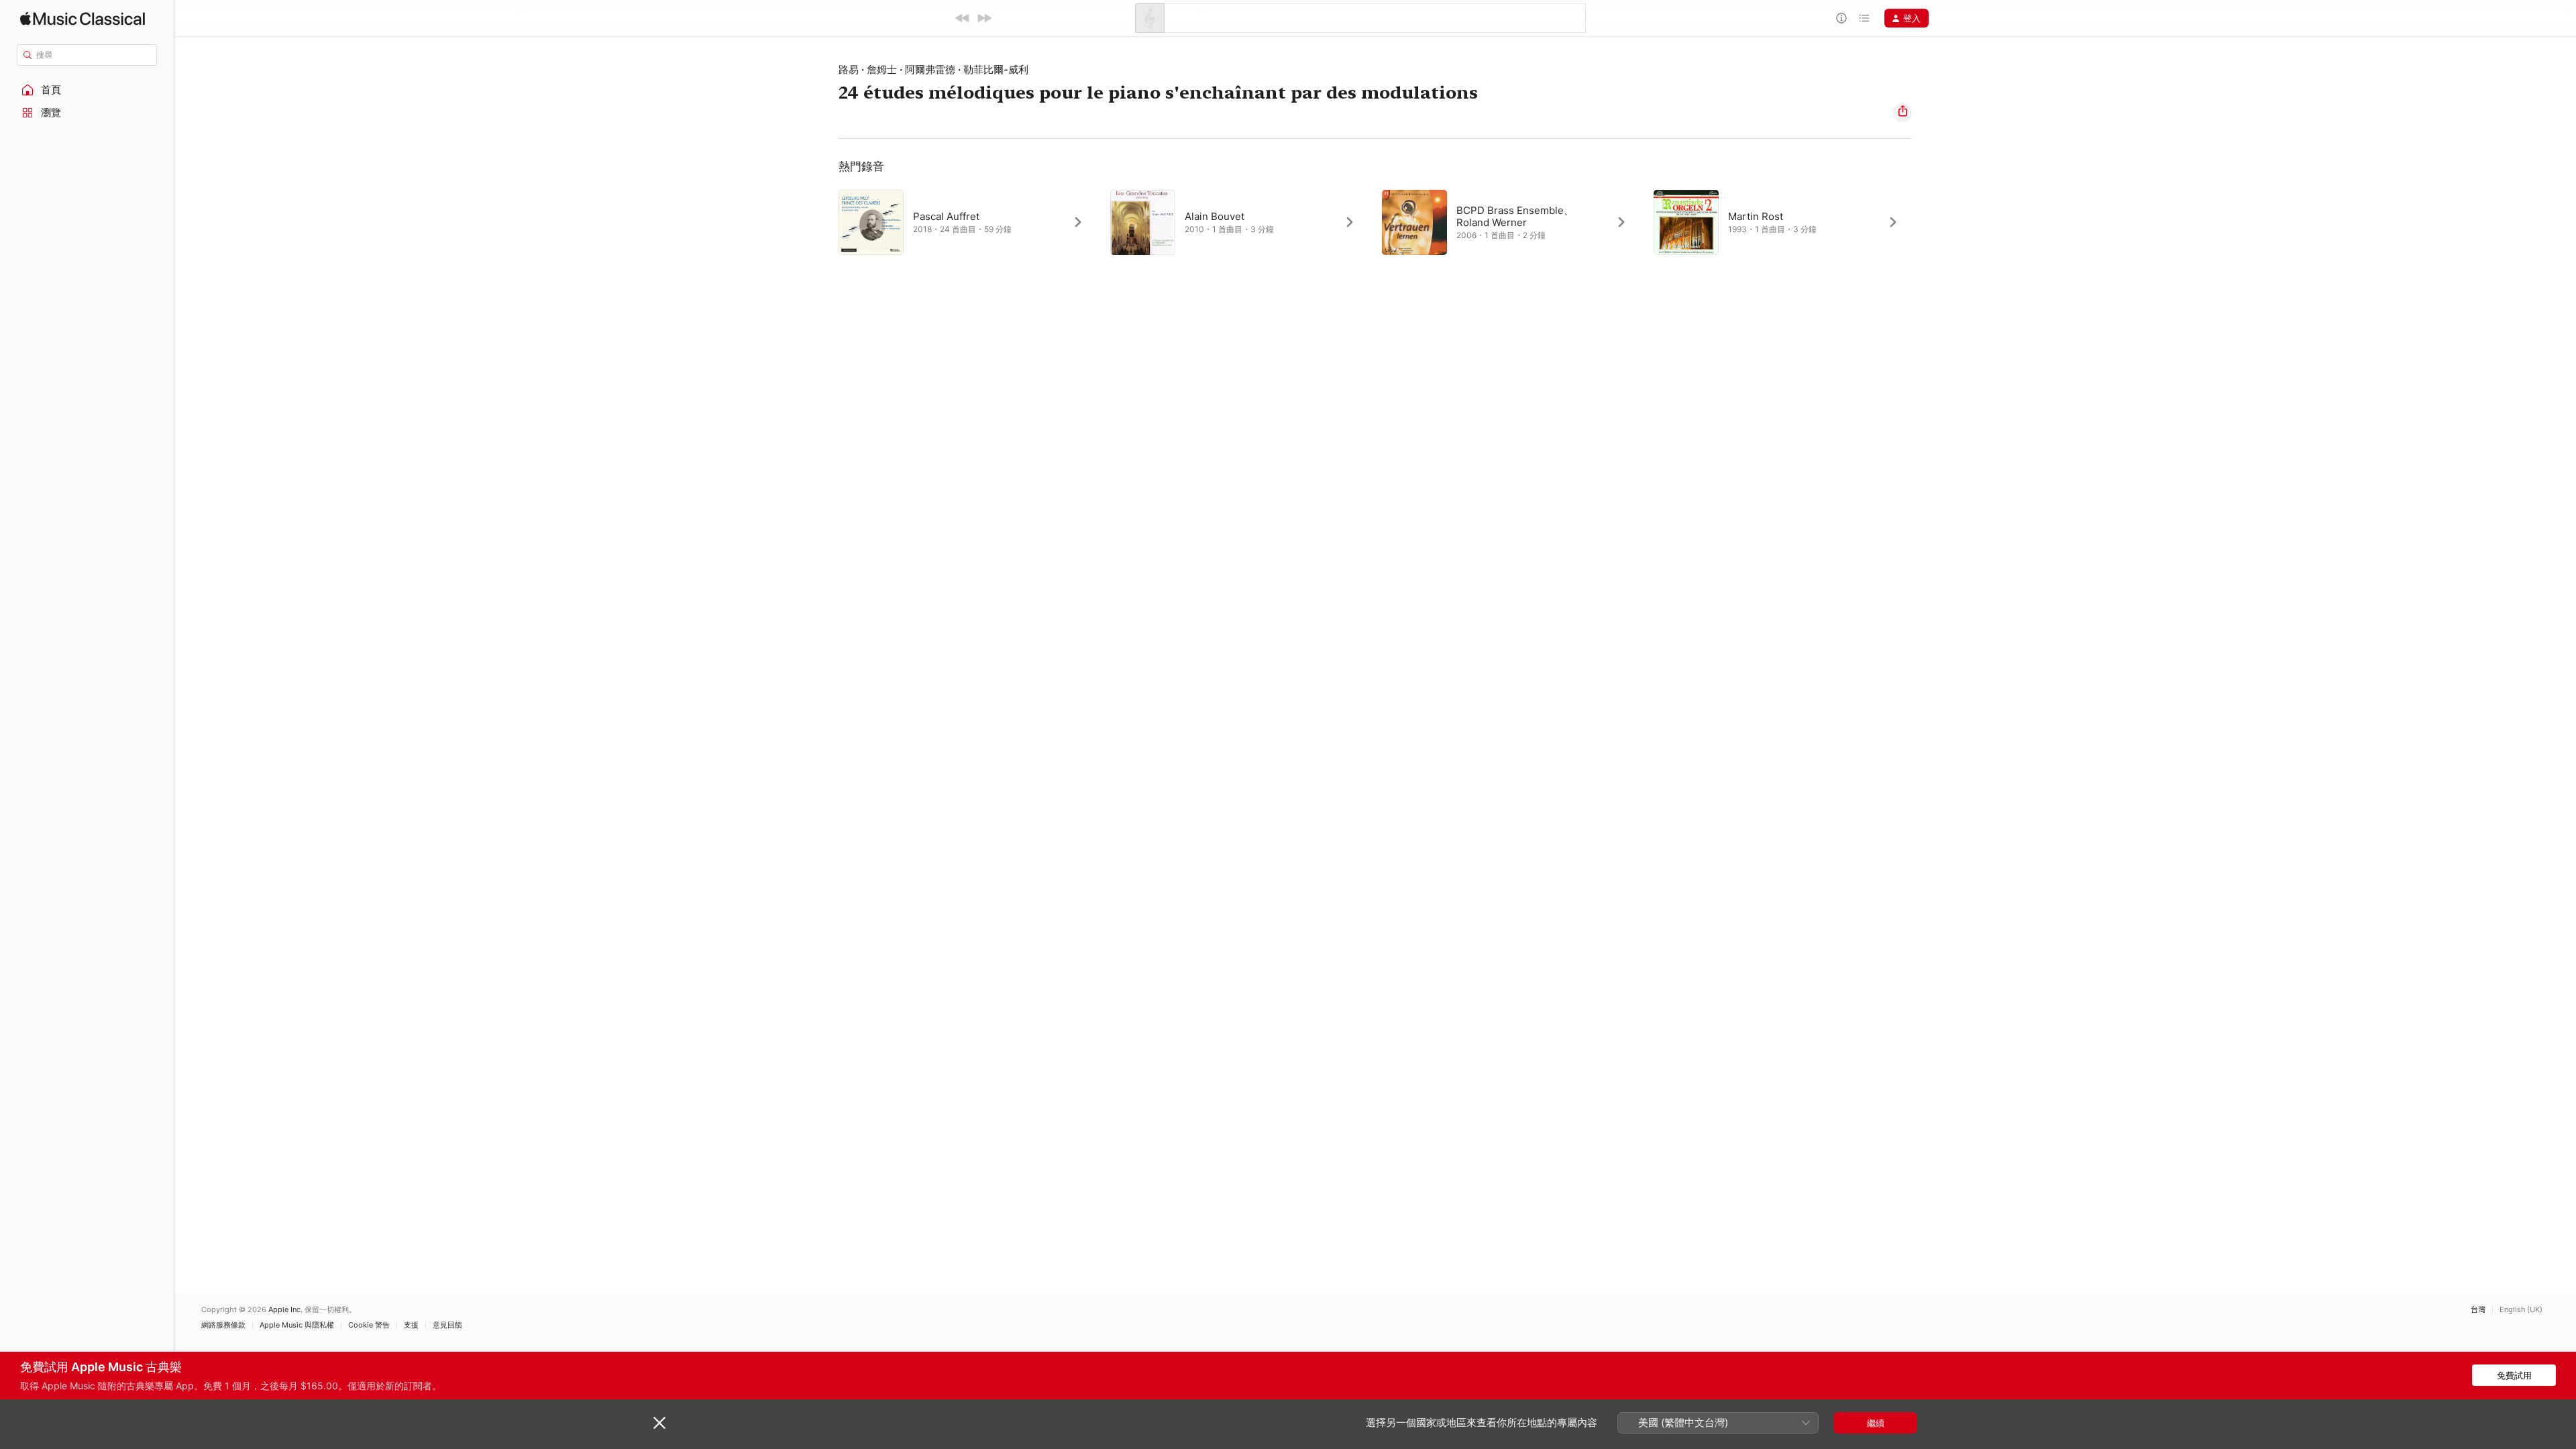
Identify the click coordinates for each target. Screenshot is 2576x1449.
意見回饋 (447, 1325)
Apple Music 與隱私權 (297, 1325)
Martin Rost (1756, 216)
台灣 (2478, 1310)
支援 (411, 1325)
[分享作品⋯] (1902, 113)
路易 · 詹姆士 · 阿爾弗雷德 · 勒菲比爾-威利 (933, 69)
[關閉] (659, 1423)
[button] (87, 90)
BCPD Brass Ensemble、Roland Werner (1515, 216)
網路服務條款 (223, 1325)
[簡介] (1841, 18)
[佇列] (1864, 18)
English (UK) (2521, 1310)
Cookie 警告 (369, 1325)
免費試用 (2514, 1375)
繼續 (1876, 1423)
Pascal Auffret (946, 216)
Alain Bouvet (1215, 216)
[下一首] (984, 18)
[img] (83, 18)
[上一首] (963, 18)
